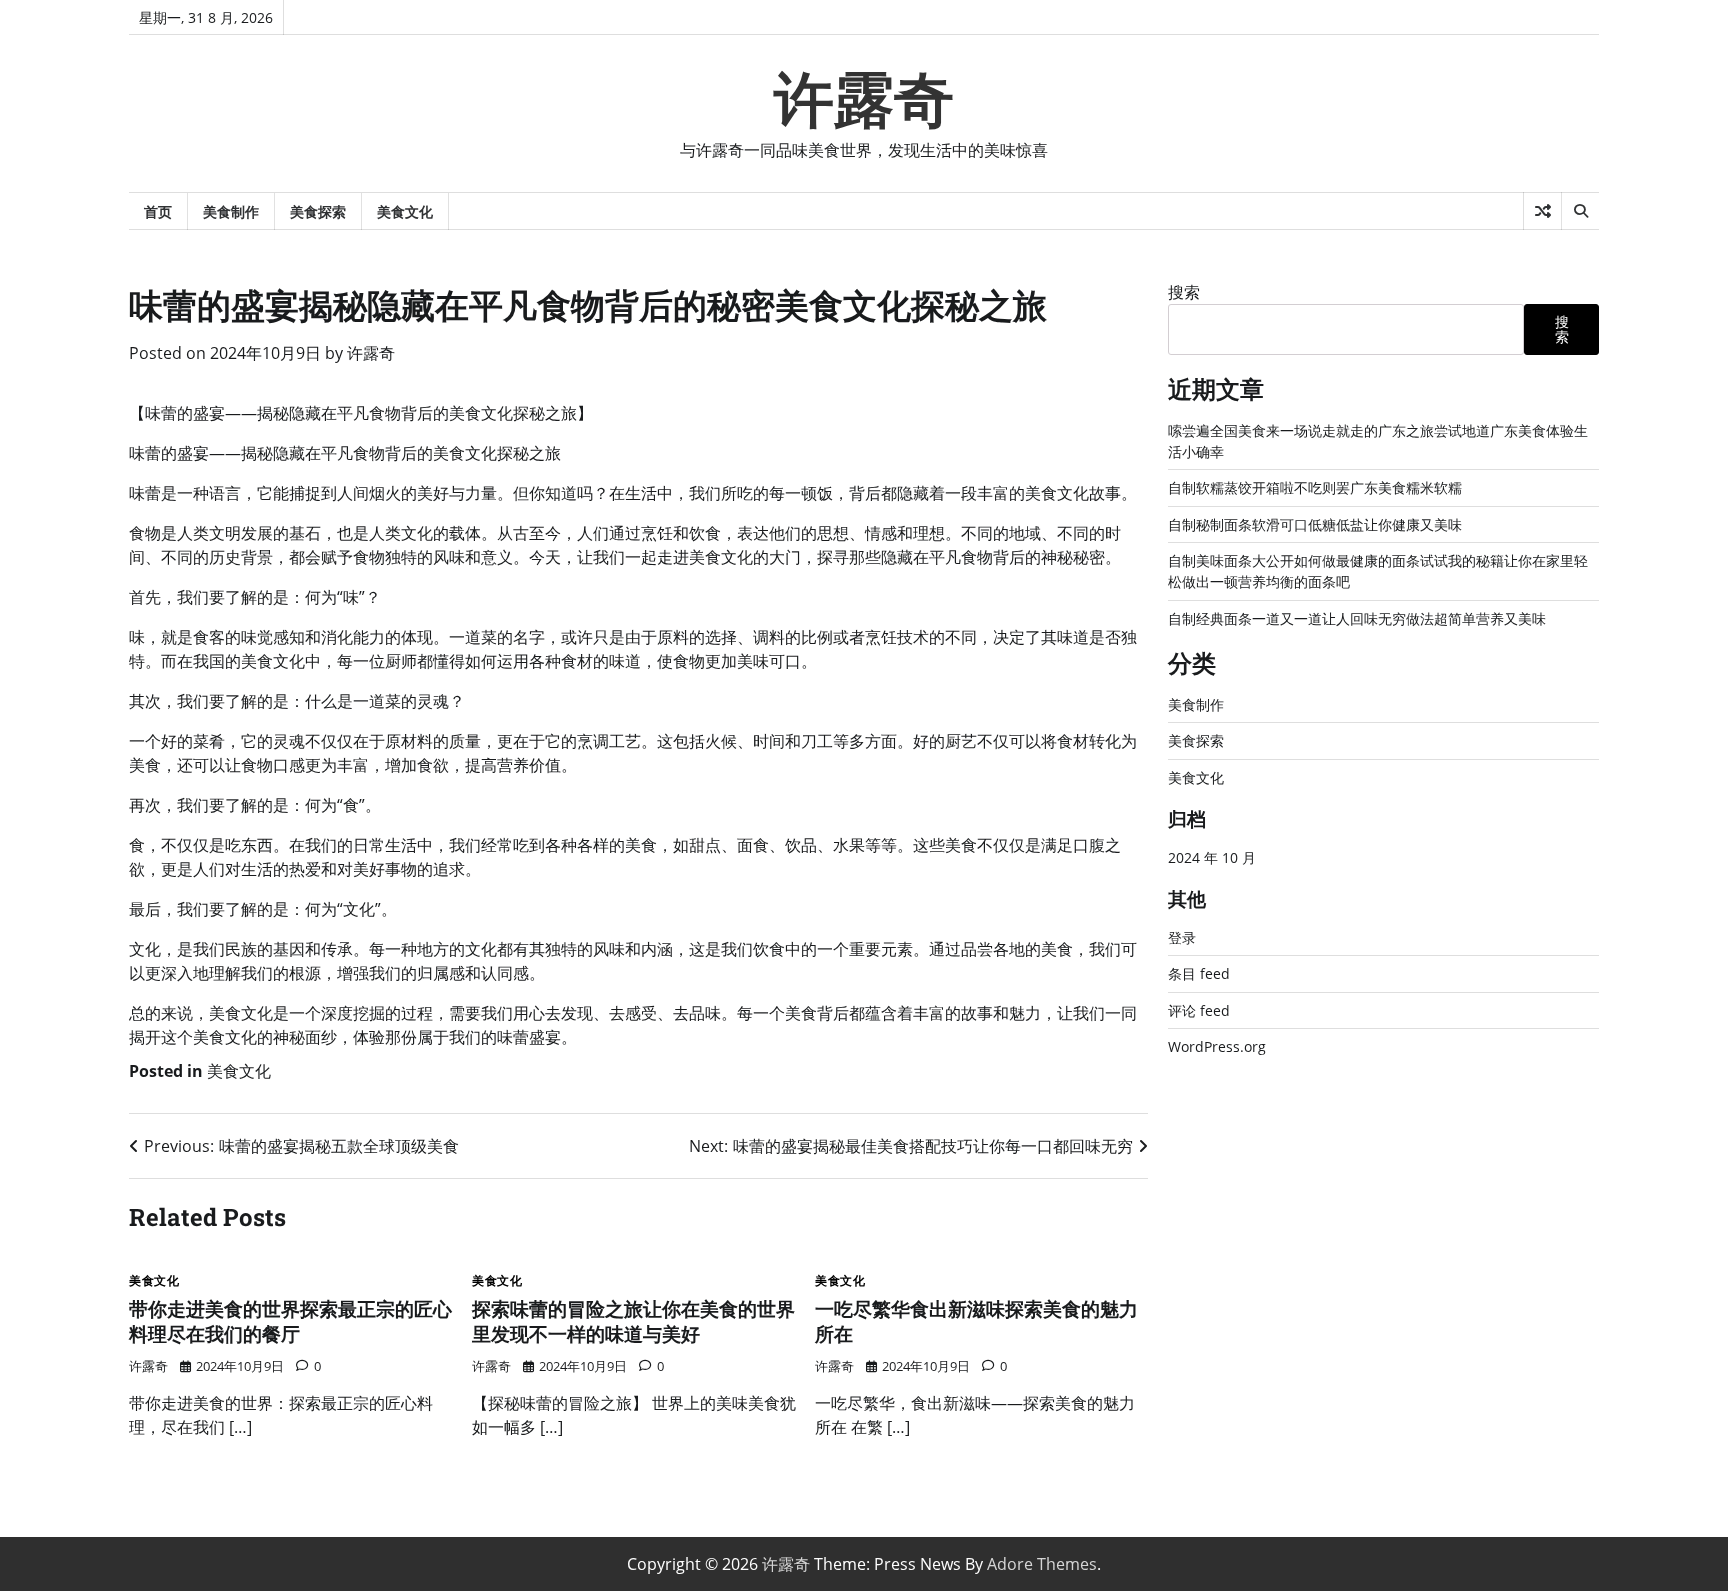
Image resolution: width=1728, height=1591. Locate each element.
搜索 (1184, 292)
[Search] (1580, 211)
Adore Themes (1042, 1564)
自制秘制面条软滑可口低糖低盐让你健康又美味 (1315, 524)
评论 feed (1199, 1010)
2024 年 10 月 (1212, 857)
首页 (158, 211)
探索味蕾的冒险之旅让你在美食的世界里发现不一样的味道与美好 (633, 1321)
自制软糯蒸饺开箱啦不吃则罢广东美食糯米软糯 (1315, 487)
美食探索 (318, 211)
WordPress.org (1217, 1046)
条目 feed (1199, 973)
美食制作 (231, 211)
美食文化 (405, 211)
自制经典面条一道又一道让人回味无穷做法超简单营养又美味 (1357, 618)
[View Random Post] (1542, 211)
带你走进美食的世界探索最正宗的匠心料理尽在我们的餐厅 (290, 1321)
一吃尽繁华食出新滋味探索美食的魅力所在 (976, 1321)
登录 (1182, 937)
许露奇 (864, 100)
